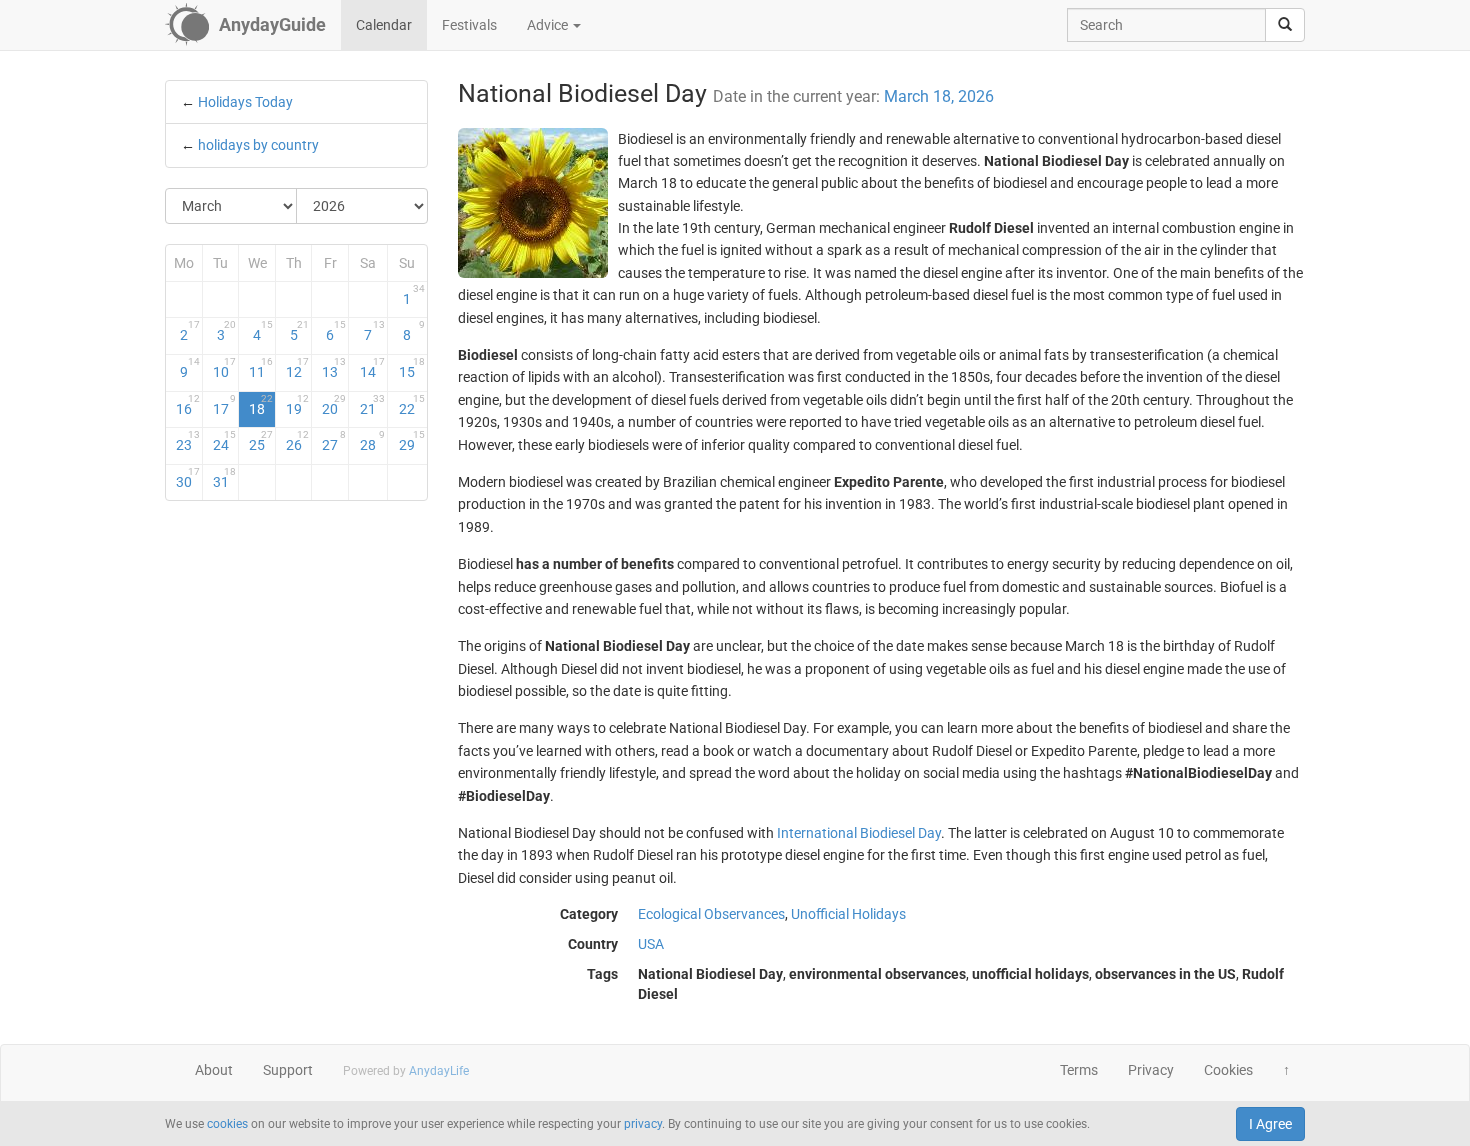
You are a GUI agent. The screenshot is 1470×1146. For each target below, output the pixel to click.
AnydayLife (439, 1071)
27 (334, 441)
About (214, 1070)
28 (372, 441)
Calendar (384, 25)
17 (225, 405)
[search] (1285, 25)
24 (225, 441)
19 (298, 405)
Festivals (469, 25)
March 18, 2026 (939, 96)
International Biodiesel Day (859, 833)
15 (411, 368)
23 (188, 441)
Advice (549, 25)
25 (261, 441)
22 (411, 405)
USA (651, 944)
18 (261, 405)
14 (372, 368)
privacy (643, 1124)
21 (372, 405)
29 (411, 441)
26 (298, 441)
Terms (1079, 1070)
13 (334, 368)
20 (334, 405)
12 (298, 368)
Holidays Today (245, 102)
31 (225, 478)
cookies (227, 1124)
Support (288, 1070)
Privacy (1151, 1070)
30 (188, 478)
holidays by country (258, 145)
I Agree (1270, 1124)
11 (261, 368)
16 (188, 405)
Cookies (1228, 1070)
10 (225, 368)
